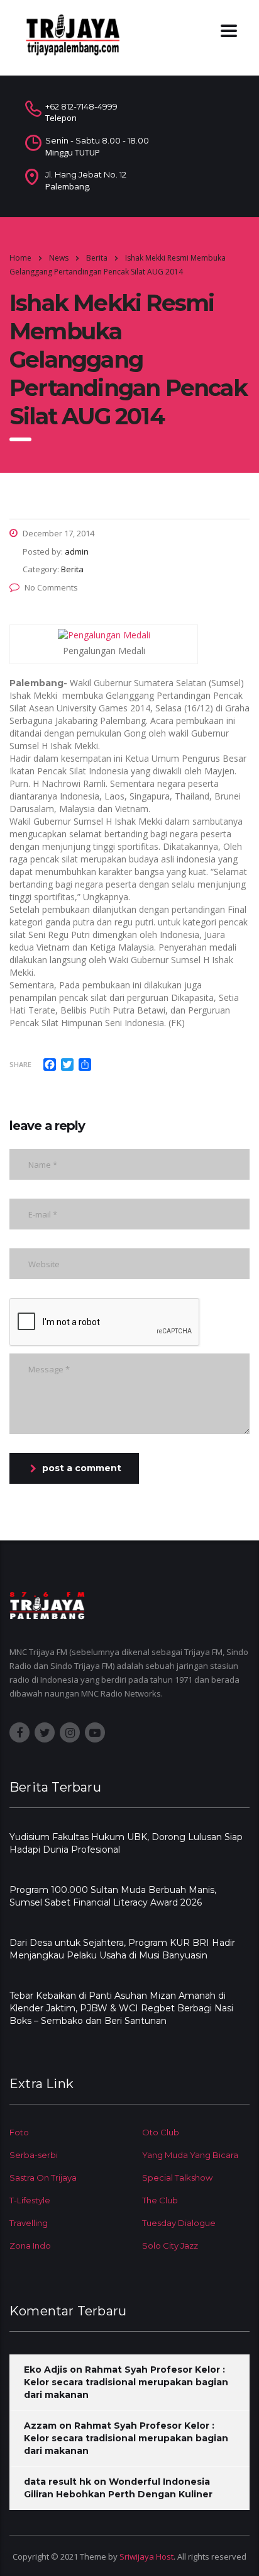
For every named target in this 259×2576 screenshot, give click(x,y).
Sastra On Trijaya (43, 2178)
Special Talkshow (177, 2178)
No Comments (51, 587)
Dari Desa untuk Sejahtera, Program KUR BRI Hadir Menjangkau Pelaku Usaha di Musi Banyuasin (122, 1949)
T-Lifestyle (30, 2200)
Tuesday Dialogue (179, 2223)
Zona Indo (30, 2246)
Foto (19, 2132)
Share (20, 1064)
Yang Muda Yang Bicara (190, 2155)
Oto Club (161, 2132)
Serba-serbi (34, 2155)
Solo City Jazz (170, 2246)
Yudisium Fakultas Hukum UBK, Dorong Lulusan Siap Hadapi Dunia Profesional (126, 1843)
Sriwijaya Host (146, 2556)
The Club (160, 2200)
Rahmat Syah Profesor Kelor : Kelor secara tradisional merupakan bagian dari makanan (126, 2382)
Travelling (29, 2223)
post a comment (82, 1468)
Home (20, 258)
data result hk (58, 2482)
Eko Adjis (46, 2370)
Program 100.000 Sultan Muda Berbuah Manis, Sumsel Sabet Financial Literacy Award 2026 (113, 1896)
